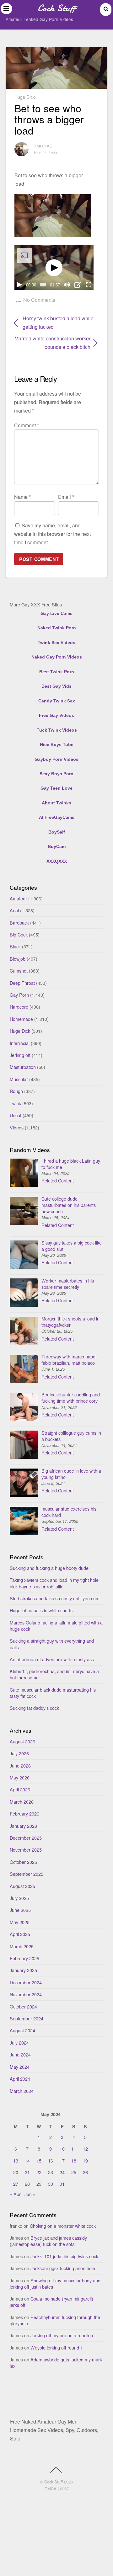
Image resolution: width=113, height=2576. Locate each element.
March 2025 (22, 1946)
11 (74, 2149)
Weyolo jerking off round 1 (57, 2347)
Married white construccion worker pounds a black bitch (52, 343)
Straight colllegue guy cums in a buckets (71, 1436)
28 (27, 2184)
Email (66, 497)
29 (39, 2184)
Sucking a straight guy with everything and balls (52, 1644)
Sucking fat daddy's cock (34, 1708)
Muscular (19, 1079)
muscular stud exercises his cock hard (69, 1512)
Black (15, 946)
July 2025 (19, 1898)
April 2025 (20, 1934)
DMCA (51, 2489)
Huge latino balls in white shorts (41, 1610)
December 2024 (26, 1982)
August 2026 (22, 1741)
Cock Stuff (54, 2482)
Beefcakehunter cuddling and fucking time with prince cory (71, 1397)
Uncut (16, 1115)
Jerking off (20, 1055)
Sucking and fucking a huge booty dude (49, 1568)
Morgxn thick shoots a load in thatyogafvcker (70, 1322)
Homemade (21, 1019)
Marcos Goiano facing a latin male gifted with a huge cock (56, 1626)
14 (27, 2160)
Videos (17, 1127)
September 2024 (27, 2018)
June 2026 (20, 1765)
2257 (64, 2489)
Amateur (18, 898)
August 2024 (22, 2030)
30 (51, 2184)
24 (62, 2172)
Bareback (19, 923)
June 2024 (20, 2054)
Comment (27, 425)
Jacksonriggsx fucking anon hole (63, 2268)
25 (74, 2172)
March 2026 (22, 1802)
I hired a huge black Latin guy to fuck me (71, 1164)
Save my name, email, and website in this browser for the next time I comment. (52, 534)
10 (62, 2149)
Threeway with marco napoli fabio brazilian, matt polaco (69, 1360)
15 (39, 2160)
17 (62, 2160)
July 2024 (19, 2043)
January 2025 (23, 1970)
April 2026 (20, 1789)
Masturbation (23, 1067)
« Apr (15, 2194)
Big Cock (19, 934)
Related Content (58, 1180)
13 (16, 2160)
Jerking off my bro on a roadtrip (62, 2335)
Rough (16, 1091)
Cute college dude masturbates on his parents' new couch (69, 1205)
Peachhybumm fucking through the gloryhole (55, 2320)
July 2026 (19, 1753)
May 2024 (20, 2067)
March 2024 (22, 2091)
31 (62, 2184)
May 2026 (20, 1777)
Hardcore (19, 1007)
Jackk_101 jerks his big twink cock (64, 2256)
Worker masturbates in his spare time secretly (68, 1284)
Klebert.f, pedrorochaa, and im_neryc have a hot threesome (54, 1674)
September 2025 (27, 1874)
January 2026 (23, 1826)
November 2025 (26, 1850)
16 (51, 2160)
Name (22, 497)
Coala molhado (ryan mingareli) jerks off (51, 2302)
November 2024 (26, 1994)
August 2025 (22, 1886)
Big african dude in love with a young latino (71, 1474)
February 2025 (24, 1958)
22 (39, 2172)
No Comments (39, 300)
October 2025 (23, 1862)
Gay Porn (19, 995)
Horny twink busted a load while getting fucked (58, 323)
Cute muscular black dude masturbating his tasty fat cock (53, 1693)
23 (51, 2172)
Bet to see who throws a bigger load (49, 119)
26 (85, 2172)
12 (85, 2149)
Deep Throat (22, 983)
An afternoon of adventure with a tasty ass (52, 1659)
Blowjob (18, 959)
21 (27, 2172)
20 (16, 2172)
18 (74, 2160)
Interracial (20, 1043)
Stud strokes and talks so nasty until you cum (55, 1598)
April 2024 (20, 2079)
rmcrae (43, 146)
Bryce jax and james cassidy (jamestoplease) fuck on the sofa (48, 2241)
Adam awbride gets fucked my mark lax (56, 2363)
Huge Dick (25, 97)
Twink (15, 1103)
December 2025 (26, 1838)
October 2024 (23, 2006)
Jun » (30, 2194)
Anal (14, 910)
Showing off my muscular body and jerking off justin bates (55, 2283)
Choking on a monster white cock (63, 2226)
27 (16, 2184)
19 (85, 2160)
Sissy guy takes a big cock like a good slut (72, 1246)
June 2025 (20, 1910)
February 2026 (24, 1813)
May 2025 (20, 1922)
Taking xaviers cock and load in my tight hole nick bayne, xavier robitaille (54, 1583)
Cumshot (19, 971)
